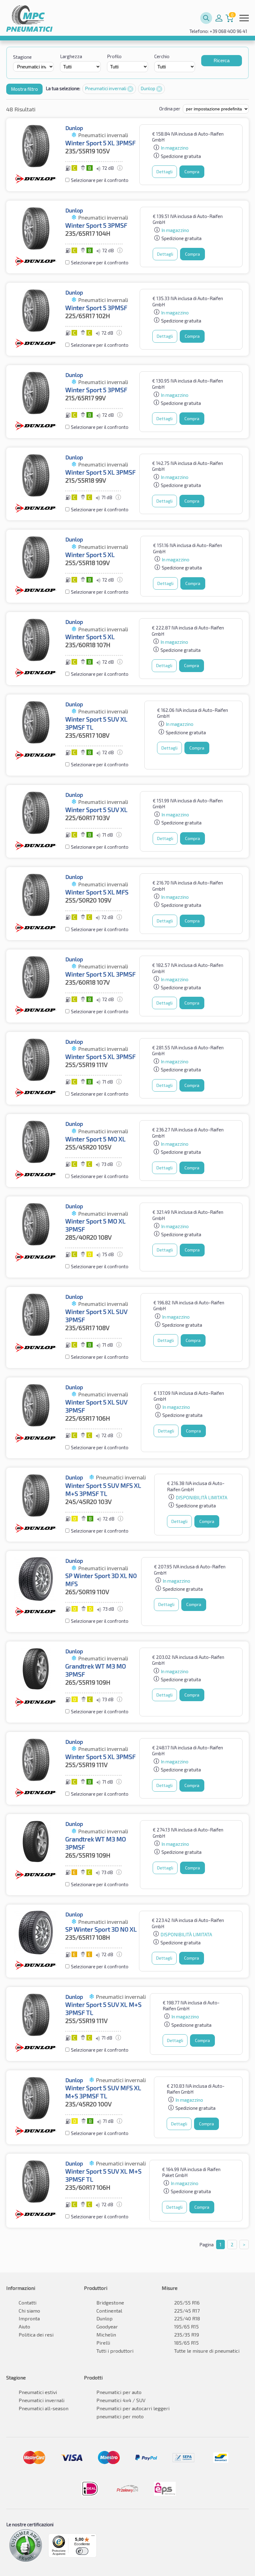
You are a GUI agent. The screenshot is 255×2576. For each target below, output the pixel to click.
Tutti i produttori (115, 2351)
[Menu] (93, 2537)
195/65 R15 (186, 2326)
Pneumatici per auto (119, 2392)
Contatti (28, 2302)
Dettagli (165, 172)
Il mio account (219, 18)
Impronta (29, 2318)
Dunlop (148, 88)
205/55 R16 (187, 2302)
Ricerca (222, 60)
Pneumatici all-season (44, 2408)
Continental (109, 2311)
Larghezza (71, 56)
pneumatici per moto (120, 2416)
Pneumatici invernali (106, 88)
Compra (192, 172)
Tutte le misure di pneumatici (207, 2351)
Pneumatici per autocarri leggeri (133, 2408)
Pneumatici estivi (38, 2392)
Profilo (114, 56)
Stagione (22, 57)
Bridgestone (110, 2302)
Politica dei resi (36, 2335)
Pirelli (103, 2343)
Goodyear (107, 2326)
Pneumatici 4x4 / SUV (121, 2400)
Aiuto (24, 2326)
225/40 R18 (187, 2318)
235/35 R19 (187, 2335)
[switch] (82, 2551)
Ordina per (170, 109)
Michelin (106, 2335)
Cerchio (162, 56)
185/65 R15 (186, 2343)
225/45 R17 (187, 2311)
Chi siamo (29, 2311)
